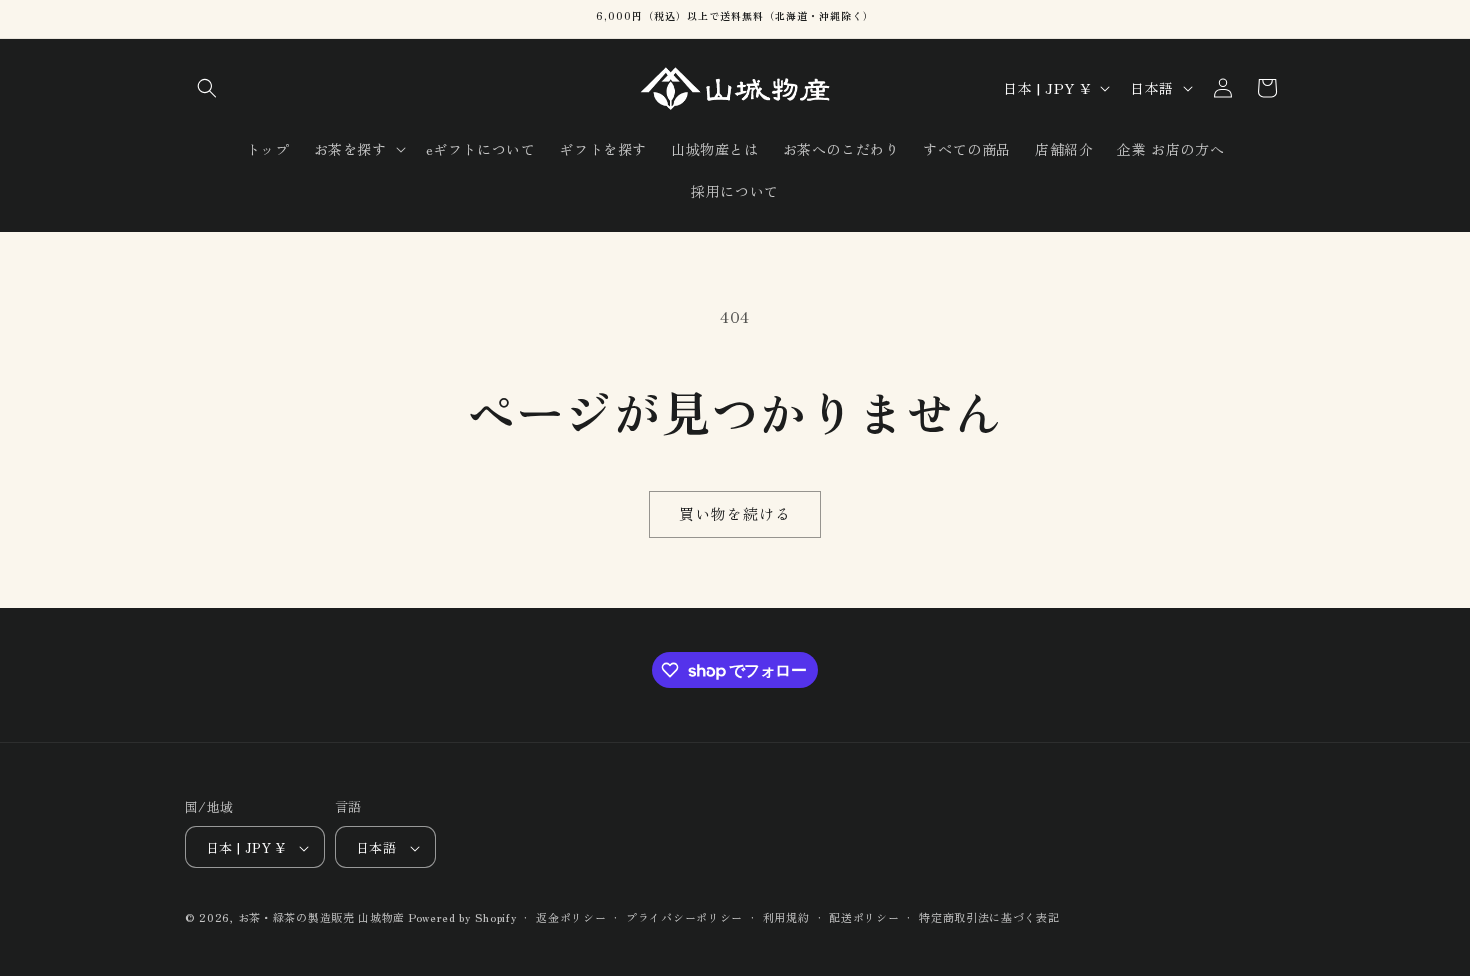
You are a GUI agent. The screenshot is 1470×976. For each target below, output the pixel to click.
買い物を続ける (735, 513)
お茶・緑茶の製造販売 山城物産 (322, 918)
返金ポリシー (571, 917)
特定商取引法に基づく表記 (989, 917)
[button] (207, 88)
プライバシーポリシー (684, 917)
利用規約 (786, 917)
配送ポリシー (864, 917)
